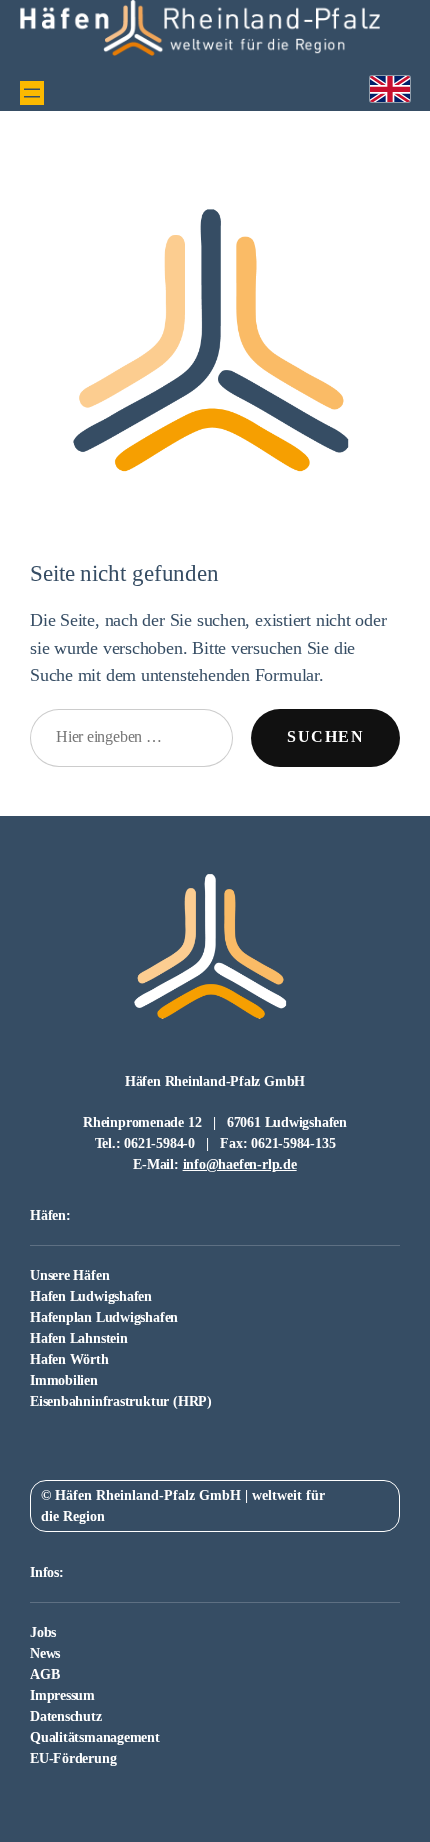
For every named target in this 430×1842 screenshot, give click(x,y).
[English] (390, 89)
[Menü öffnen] (32, 93)
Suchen (325, 737)
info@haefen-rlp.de (240, 1164)
